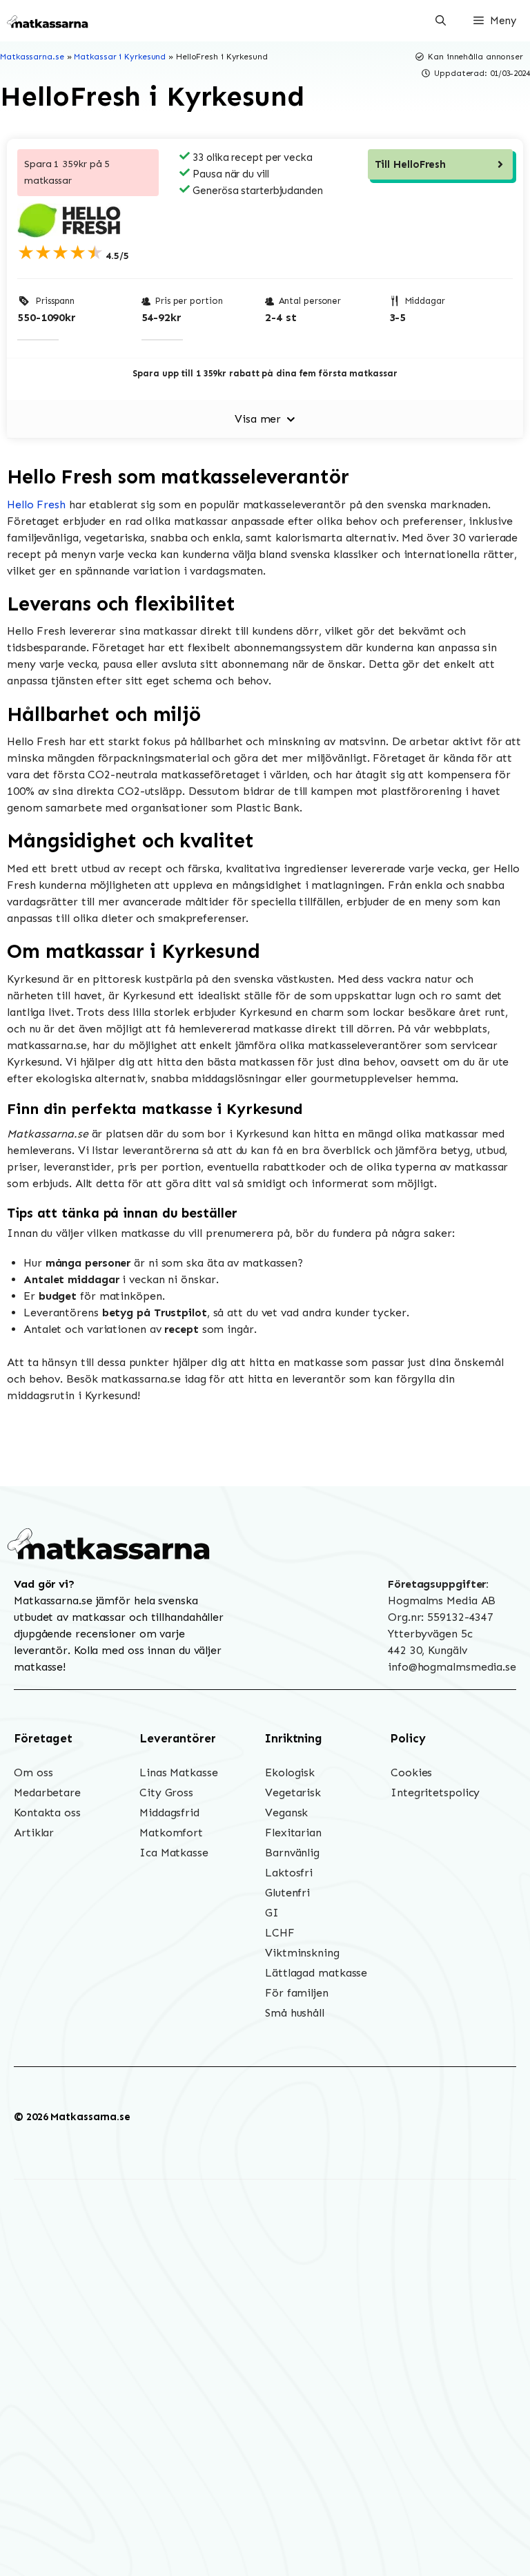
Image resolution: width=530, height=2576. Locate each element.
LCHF (280, 1933)
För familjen (297, 1993)
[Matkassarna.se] (48, 21)
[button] (441, 21)
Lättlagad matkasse (316, 1973)
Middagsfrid (169, 1813)
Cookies (411, 1772)
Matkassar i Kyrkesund (120, 57)
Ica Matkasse (174, 1853)
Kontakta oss (47, 1813)
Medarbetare (47, 1792)
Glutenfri (287, 1893)
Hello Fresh (36, 504)
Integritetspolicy (435, 1792)
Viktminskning (302, 1953)
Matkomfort (171, 1833)
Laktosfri (289, 1873)
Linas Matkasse (179, 1772)
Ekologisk (290, 1772)
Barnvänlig (292, 1853)
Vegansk (286, 1813)
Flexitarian (293, 1833)
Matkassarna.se (32, 57)
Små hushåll (295, 2013)
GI (272, 1913)
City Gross (166, 1792)
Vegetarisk (293, 1792)
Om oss (33, 1772)
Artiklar (34, 1833)
